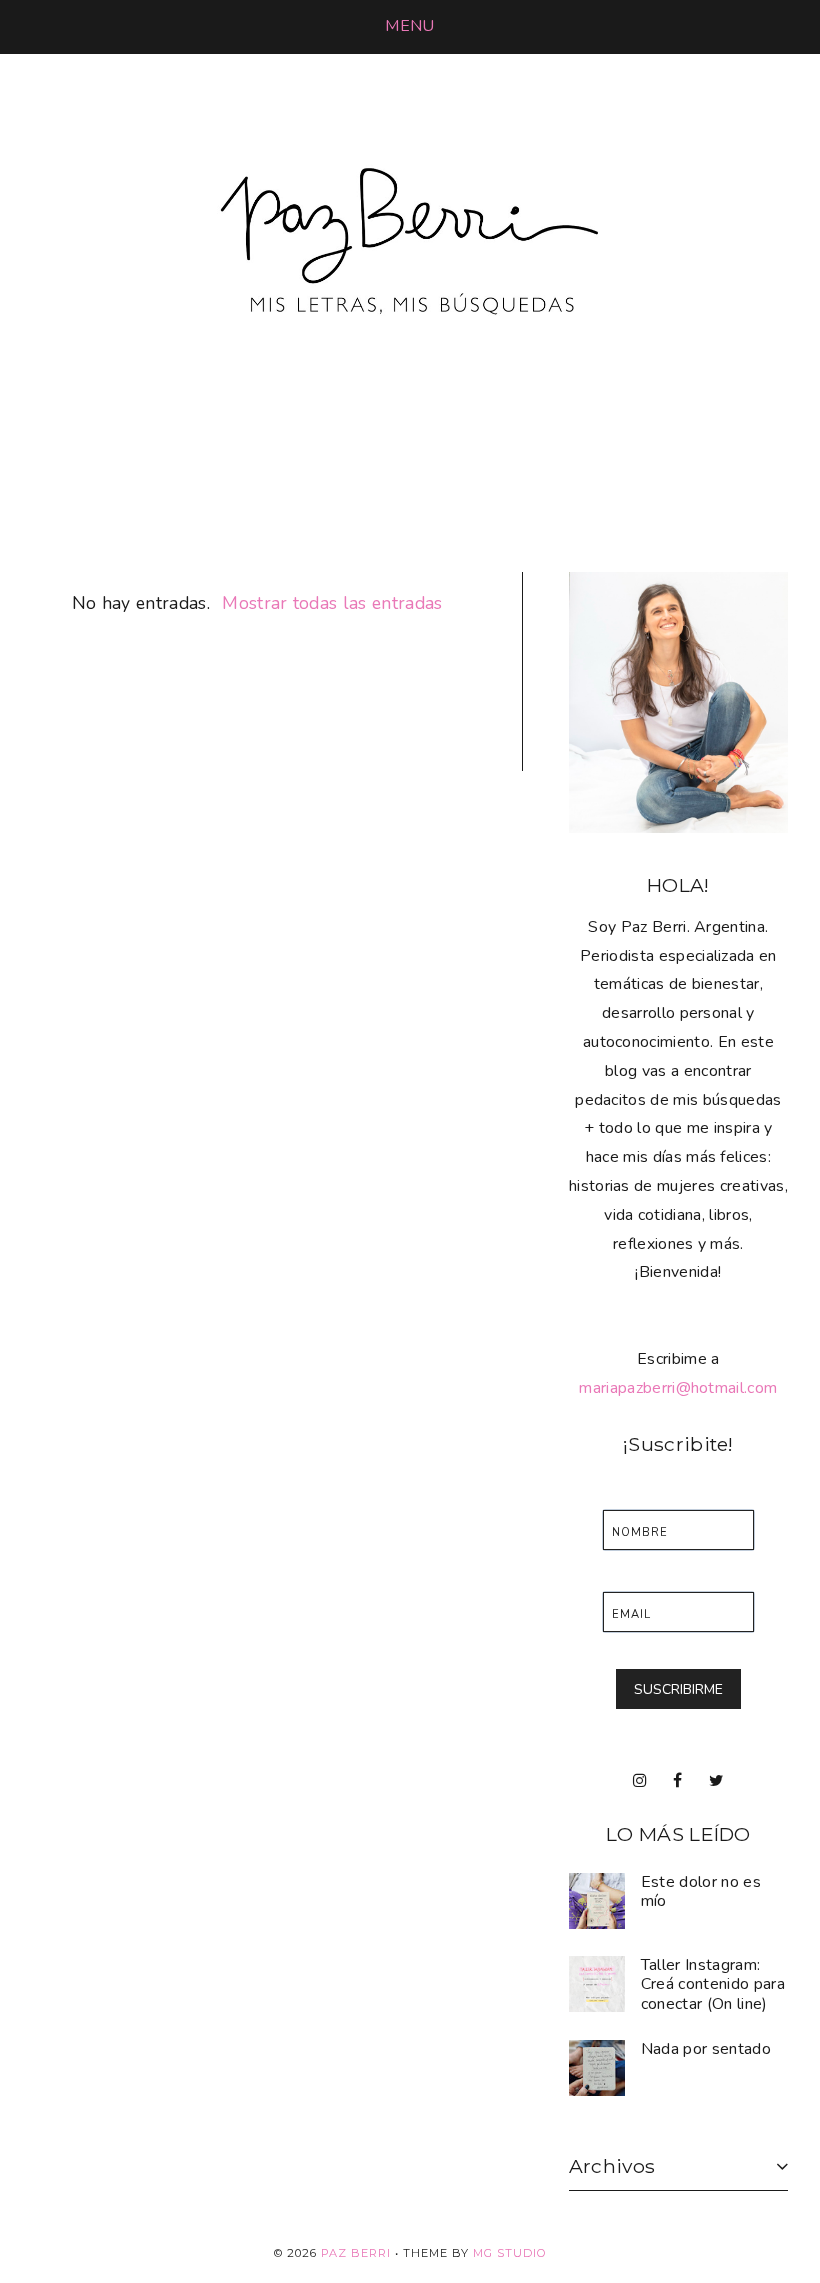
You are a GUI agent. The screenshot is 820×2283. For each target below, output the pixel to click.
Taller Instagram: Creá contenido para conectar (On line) (713, 1984)
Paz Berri (356, 2253)
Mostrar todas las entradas (332, 603)
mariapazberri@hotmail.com (678, 1388)
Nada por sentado (706, 2049)
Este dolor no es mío (701, 1891)
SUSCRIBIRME (678, 1689)
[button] (409, 26)
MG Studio (510, 2253)
